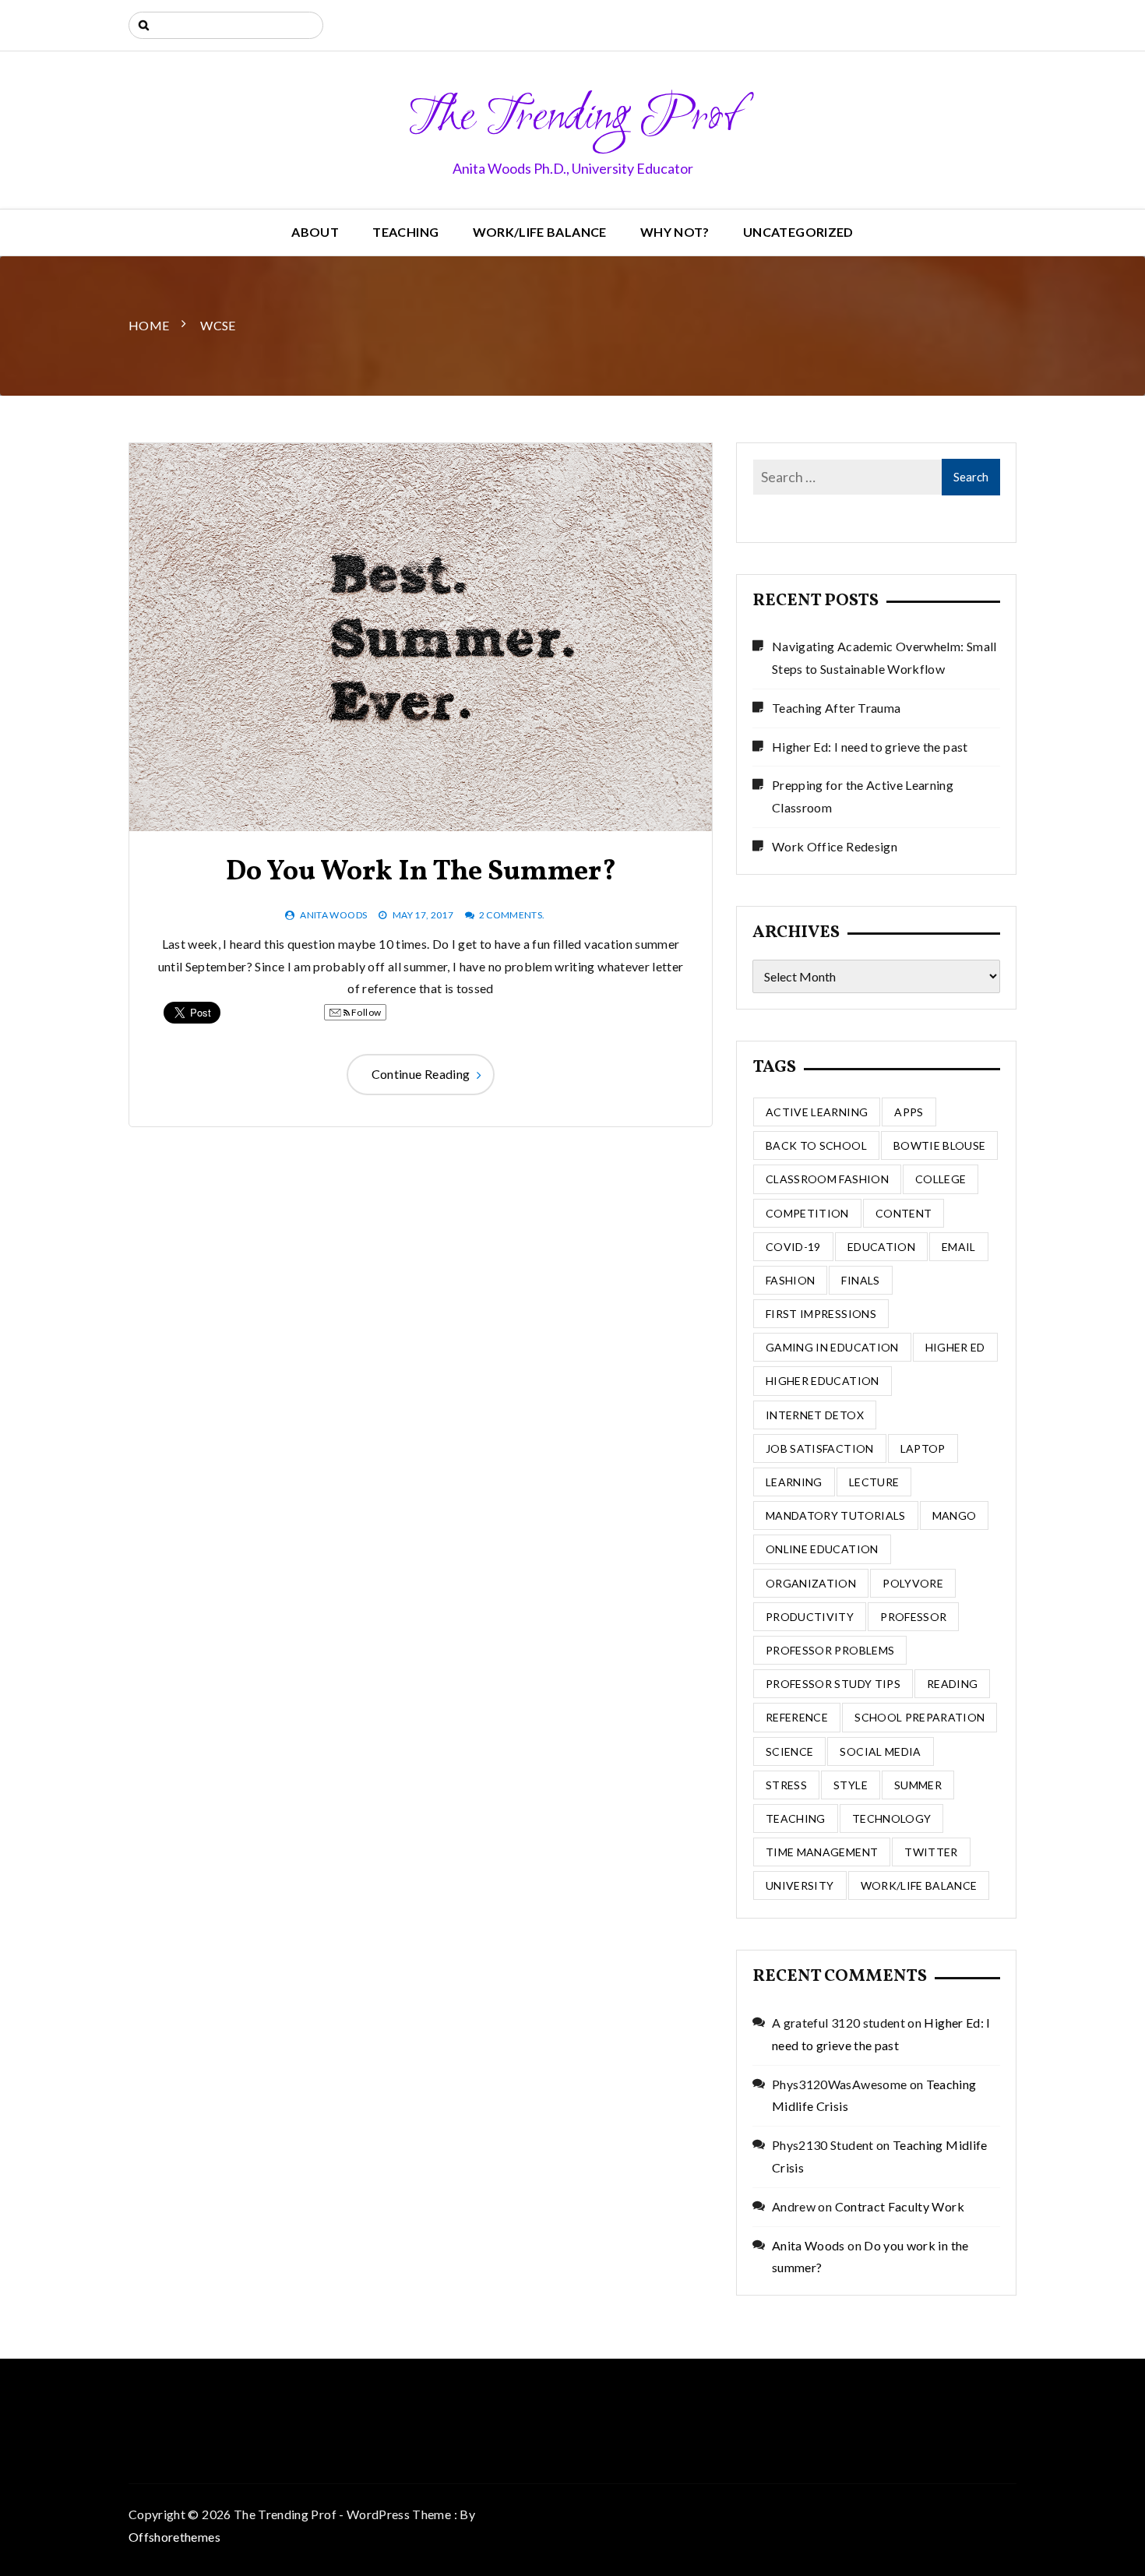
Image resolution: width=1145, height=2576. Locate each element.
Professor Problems (830, 1650)
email (959, 1247)
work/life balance (919, 1885)
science (789, 1751)
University (800, 1885)
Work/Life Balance (540, 232)
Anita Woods (333, 915)
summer (918, 1785)
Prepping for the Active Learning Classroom (863, 796)
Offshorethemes (174, 2537)
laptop (923, 1448)
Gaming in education (832, 1347)
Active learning (817, 1112)
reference (797, 1717)
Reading (952, 1684)
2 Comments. (512, 915)
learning (794, 1482)
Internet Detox (815, 1415)
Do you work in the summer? (421, 872)
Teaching (405, 232)
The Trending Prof (573, 118)
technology (892, 1818)
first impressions (821, 1314)
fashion (790, 1280)
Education (881, 1247)
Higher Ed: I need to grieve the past (870, 747)
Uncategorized (798, 232)
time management (822, 1852)
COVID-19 (793, 1247)
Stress (786, 1785)
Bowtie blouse (940, 1145)
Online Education (822, 1549)
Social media (880, 1751)
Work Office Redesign (835, 846)
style (851, 1785)
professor (913, 1617)
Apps (909, 1112)
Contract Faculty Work (900, 2206)
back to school (816, 1145)
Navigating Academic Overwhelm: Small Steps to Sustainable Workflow (884, 657)
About (315, 232)
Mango (955, 1515)
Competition (807, 1213)
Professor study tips (833, 1684)
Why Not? (675, 232)
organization (811, 1583)
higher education (823, 1381)
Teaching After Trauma (836, 708)
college (941, 1179)
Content (904, 1213)
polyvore (913, 1583)
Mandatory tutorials (836, 1515)
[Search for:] (226, 25)
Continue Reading (421, 1074)
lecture (874, 1482)
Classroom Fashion (827, 1179)
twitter (931, 1852)
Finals (860, 1280)
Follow (365, 1012)
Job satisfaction (820, 1448)
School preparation (920, 1717)
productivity (810, 1617)
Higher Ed (955, 1347)
